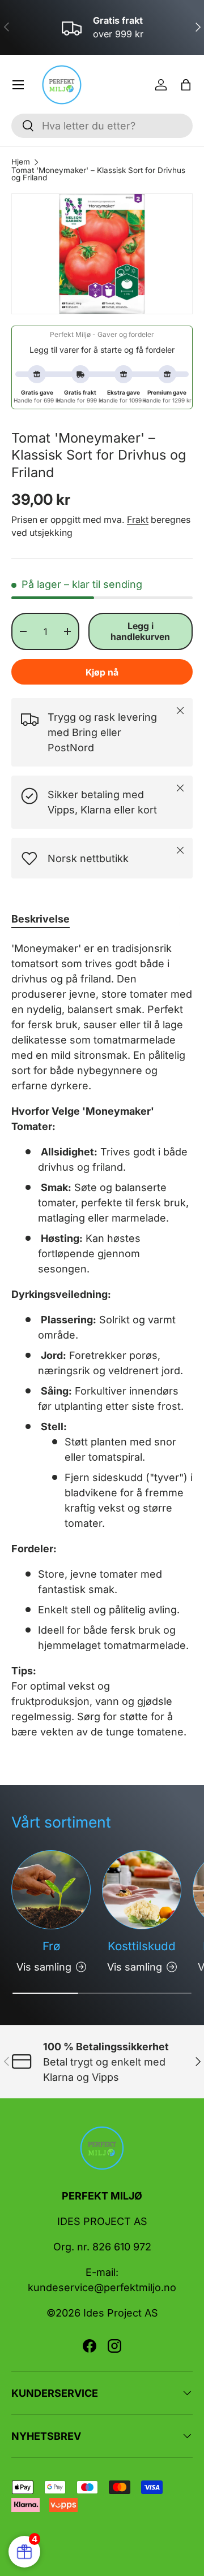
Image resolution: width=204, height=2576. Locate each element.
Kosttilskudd (142, 1946)
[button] (186, 85)
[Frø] (51, 1890)
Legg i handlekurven (140, 631)
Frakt (138, 520)
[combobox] (102, 126)
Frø (51, 1946)
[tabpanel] (102, 1340)
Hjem (21, 162)
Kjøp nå (102, 672)
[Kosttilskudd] (142, 1890)
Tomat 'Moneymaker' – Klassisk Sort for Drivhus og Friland (98, 174)
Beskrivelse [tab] (41, 919)
